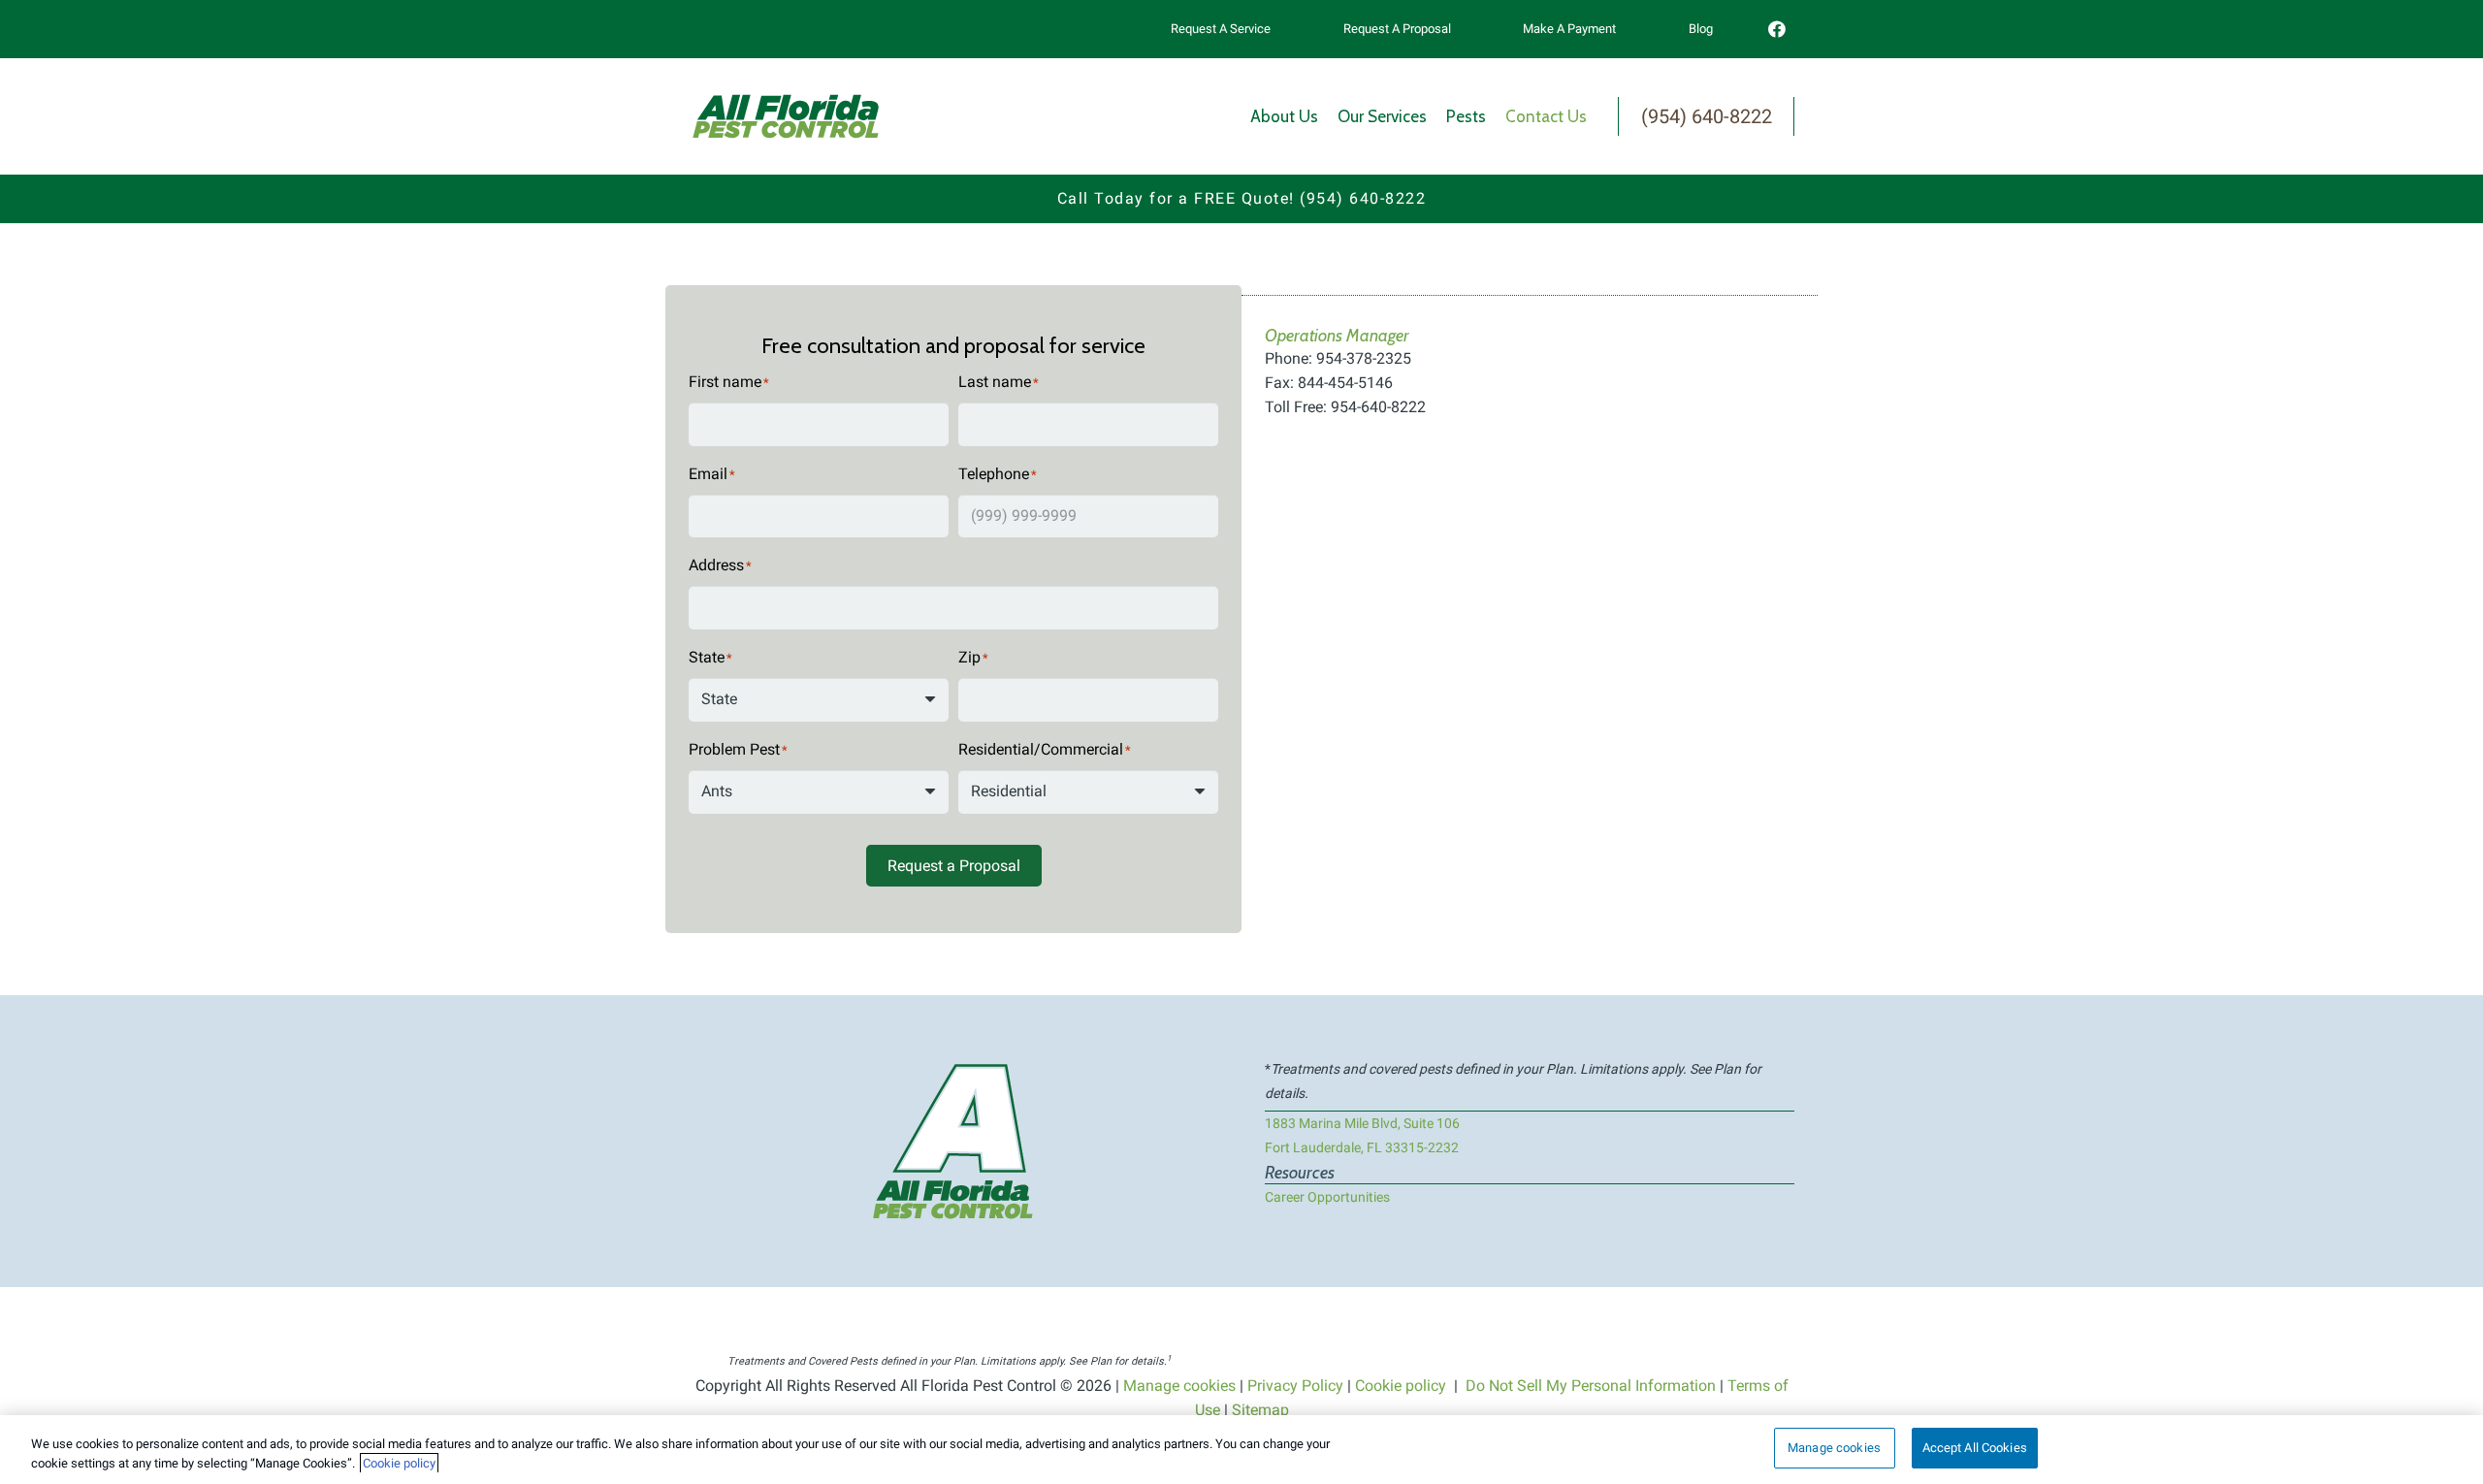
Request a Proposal (954, 866)
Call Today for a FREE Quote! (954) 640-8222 (1242, 198)
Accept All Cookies (1975, 1448)
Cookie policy (1401, 1386)
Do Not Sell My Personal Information (1591, 1386)
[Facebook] (1777, 29)
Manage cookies (1179, 1386)
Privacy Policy (1295, 1386)
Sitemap (1260, 1410)
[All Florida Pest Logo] (786, 116)
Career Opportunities (1327, 1197)
